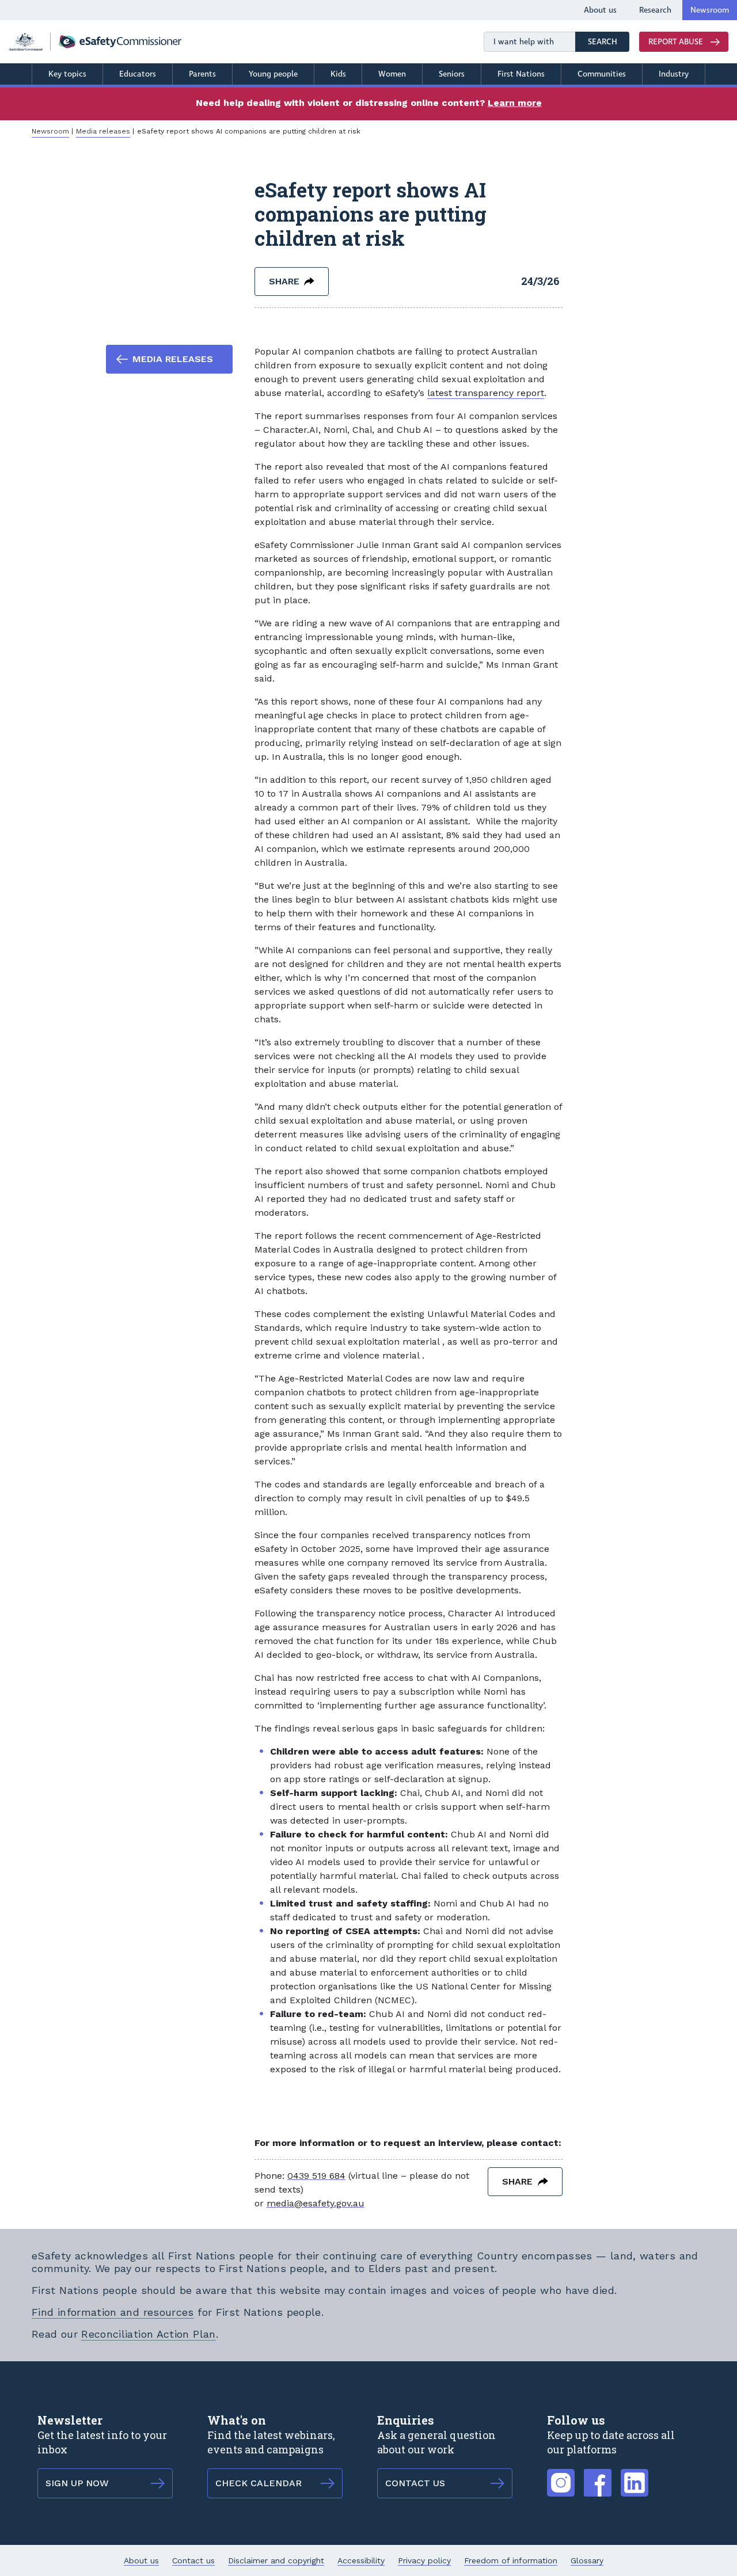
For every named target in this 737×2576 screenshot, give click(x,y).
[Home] (95, 42)
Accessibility (361, 2560)
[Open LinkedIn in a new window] (635, 2476)
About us (600, 10)
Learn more (515, 103)
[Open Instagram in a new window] (561, 2476)
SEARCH (609, 41)
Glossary (587, 2560)
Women (392, 74)
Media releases (103, 131)
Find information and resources (113, 2312)
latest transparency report (486, 393)
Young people (273, 74)
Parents (202, 74)
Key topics (67, 74)
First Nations (521, 74)
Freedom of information (511, 2560)
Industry (674, 74)
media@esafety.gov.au (316, 2203)
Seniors (452, 74)
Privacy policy (424, 2560)
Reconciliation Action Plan (148, 2334)
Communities (602, 74)
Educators (138, 74)
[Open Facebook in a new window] (598, 2476)
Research (655, 10)
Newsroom (710, 10)
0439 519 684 (316, 2176)
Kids (338, 74)
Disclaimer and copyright (276, 2560)
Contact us (193, 2560)
